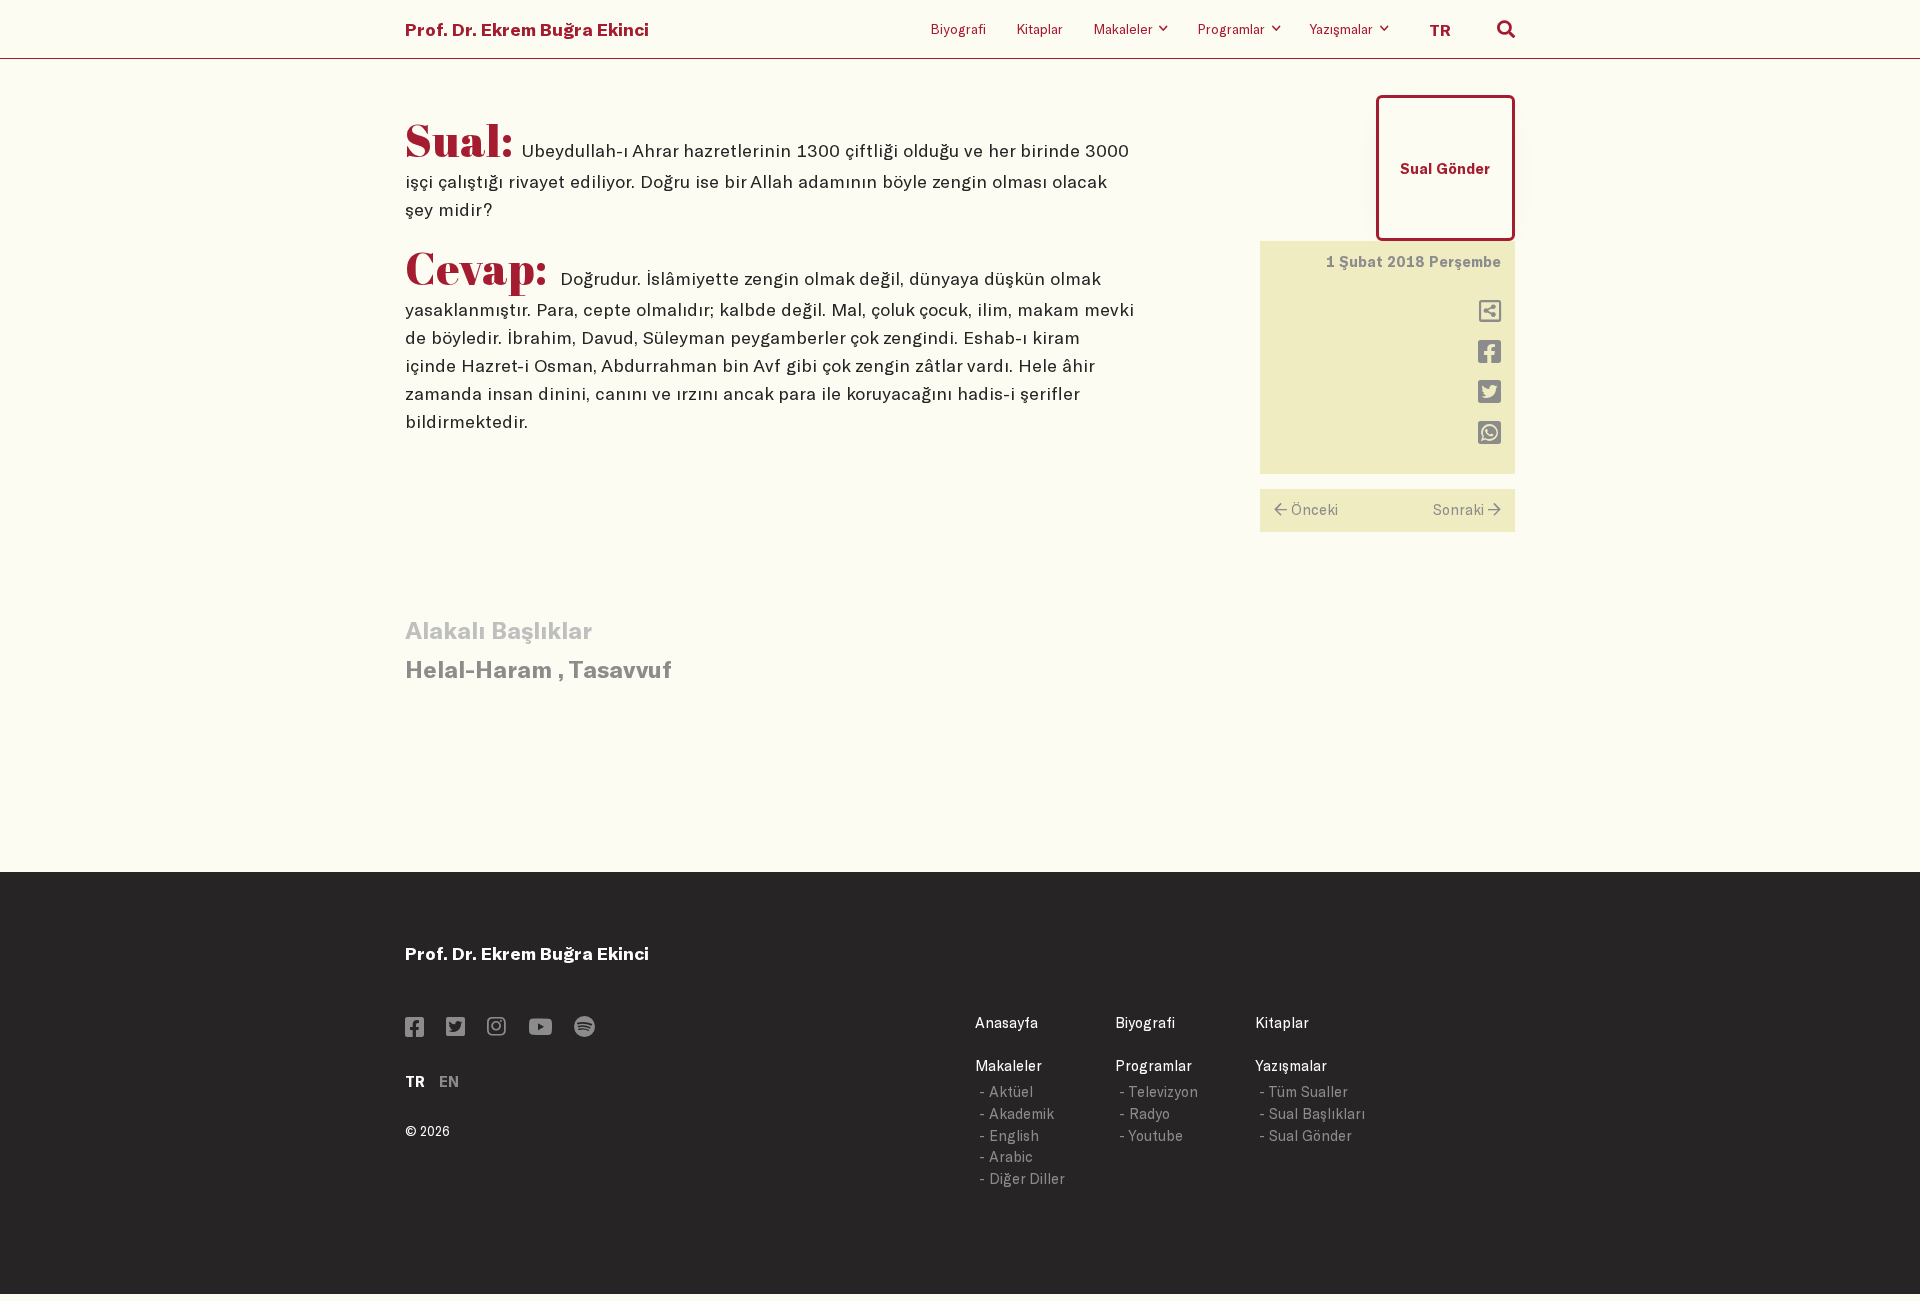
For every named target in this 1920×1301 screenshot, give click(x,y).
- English (1009, 1135)
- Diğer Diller (1022, 1178)
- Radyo (1144, 1113)
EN (449, 1081)
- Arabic (1006, 1156)
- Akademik (1016, 1113)
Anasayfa (1006, 1022)
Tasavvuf (620, 668)
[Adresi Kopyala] (1490, 315)
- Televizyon (1158, 1091)
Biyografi (958, 28)
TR (415, 1081)
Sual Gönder (1445, 168)
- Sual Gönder (1305, 1135)
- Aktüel (1006, 1091)
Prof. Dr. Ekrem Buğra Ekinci (527, 29)
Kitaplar (1039, 28)
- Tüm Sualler (1303, 1091)
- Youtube (1151, 1135)
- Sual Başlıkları (1312, 1113)
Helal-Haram (478, 668)
